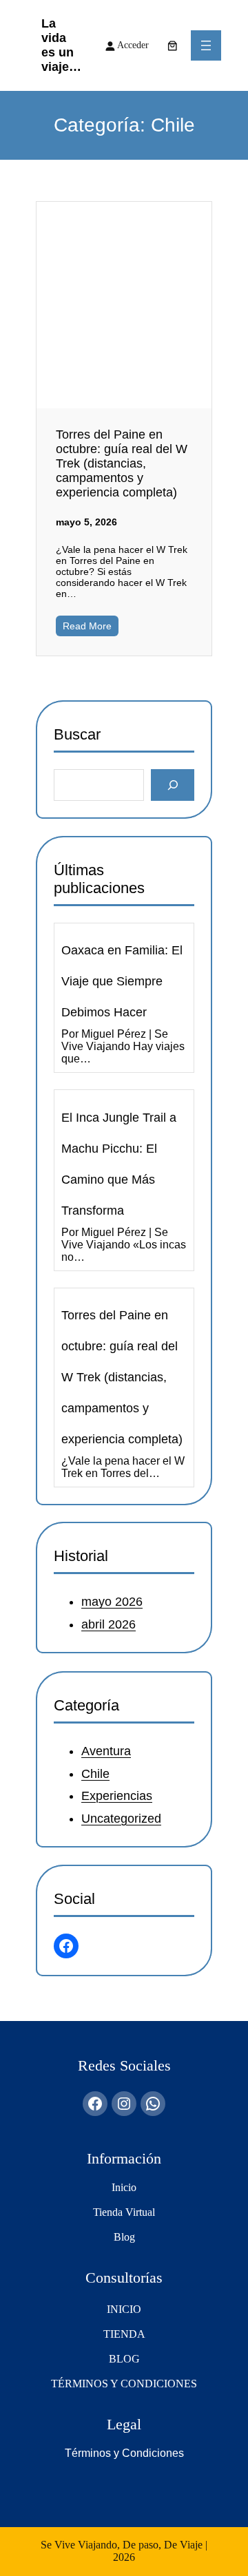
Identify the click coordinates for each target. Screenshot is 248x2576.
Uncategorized (121, 1818)
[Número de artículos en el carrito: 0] (172, 45)
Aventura (106, 1751)
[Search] (173, 785)
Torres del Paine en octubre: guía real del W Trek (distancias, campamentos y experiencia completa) (122, 463)
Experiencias (117, 1796)
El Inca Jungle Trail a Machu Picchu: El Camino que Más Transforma (119, 1163)
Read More (87, 626)
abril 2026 (108, 1624)
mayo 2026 (112, 1602)
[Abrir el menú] (206, 45)
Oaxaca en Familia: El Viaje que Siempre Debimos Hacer (122, 981)
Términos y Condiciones (124, 2453)
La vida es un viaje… (61, 45)
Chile (95, 1773)
